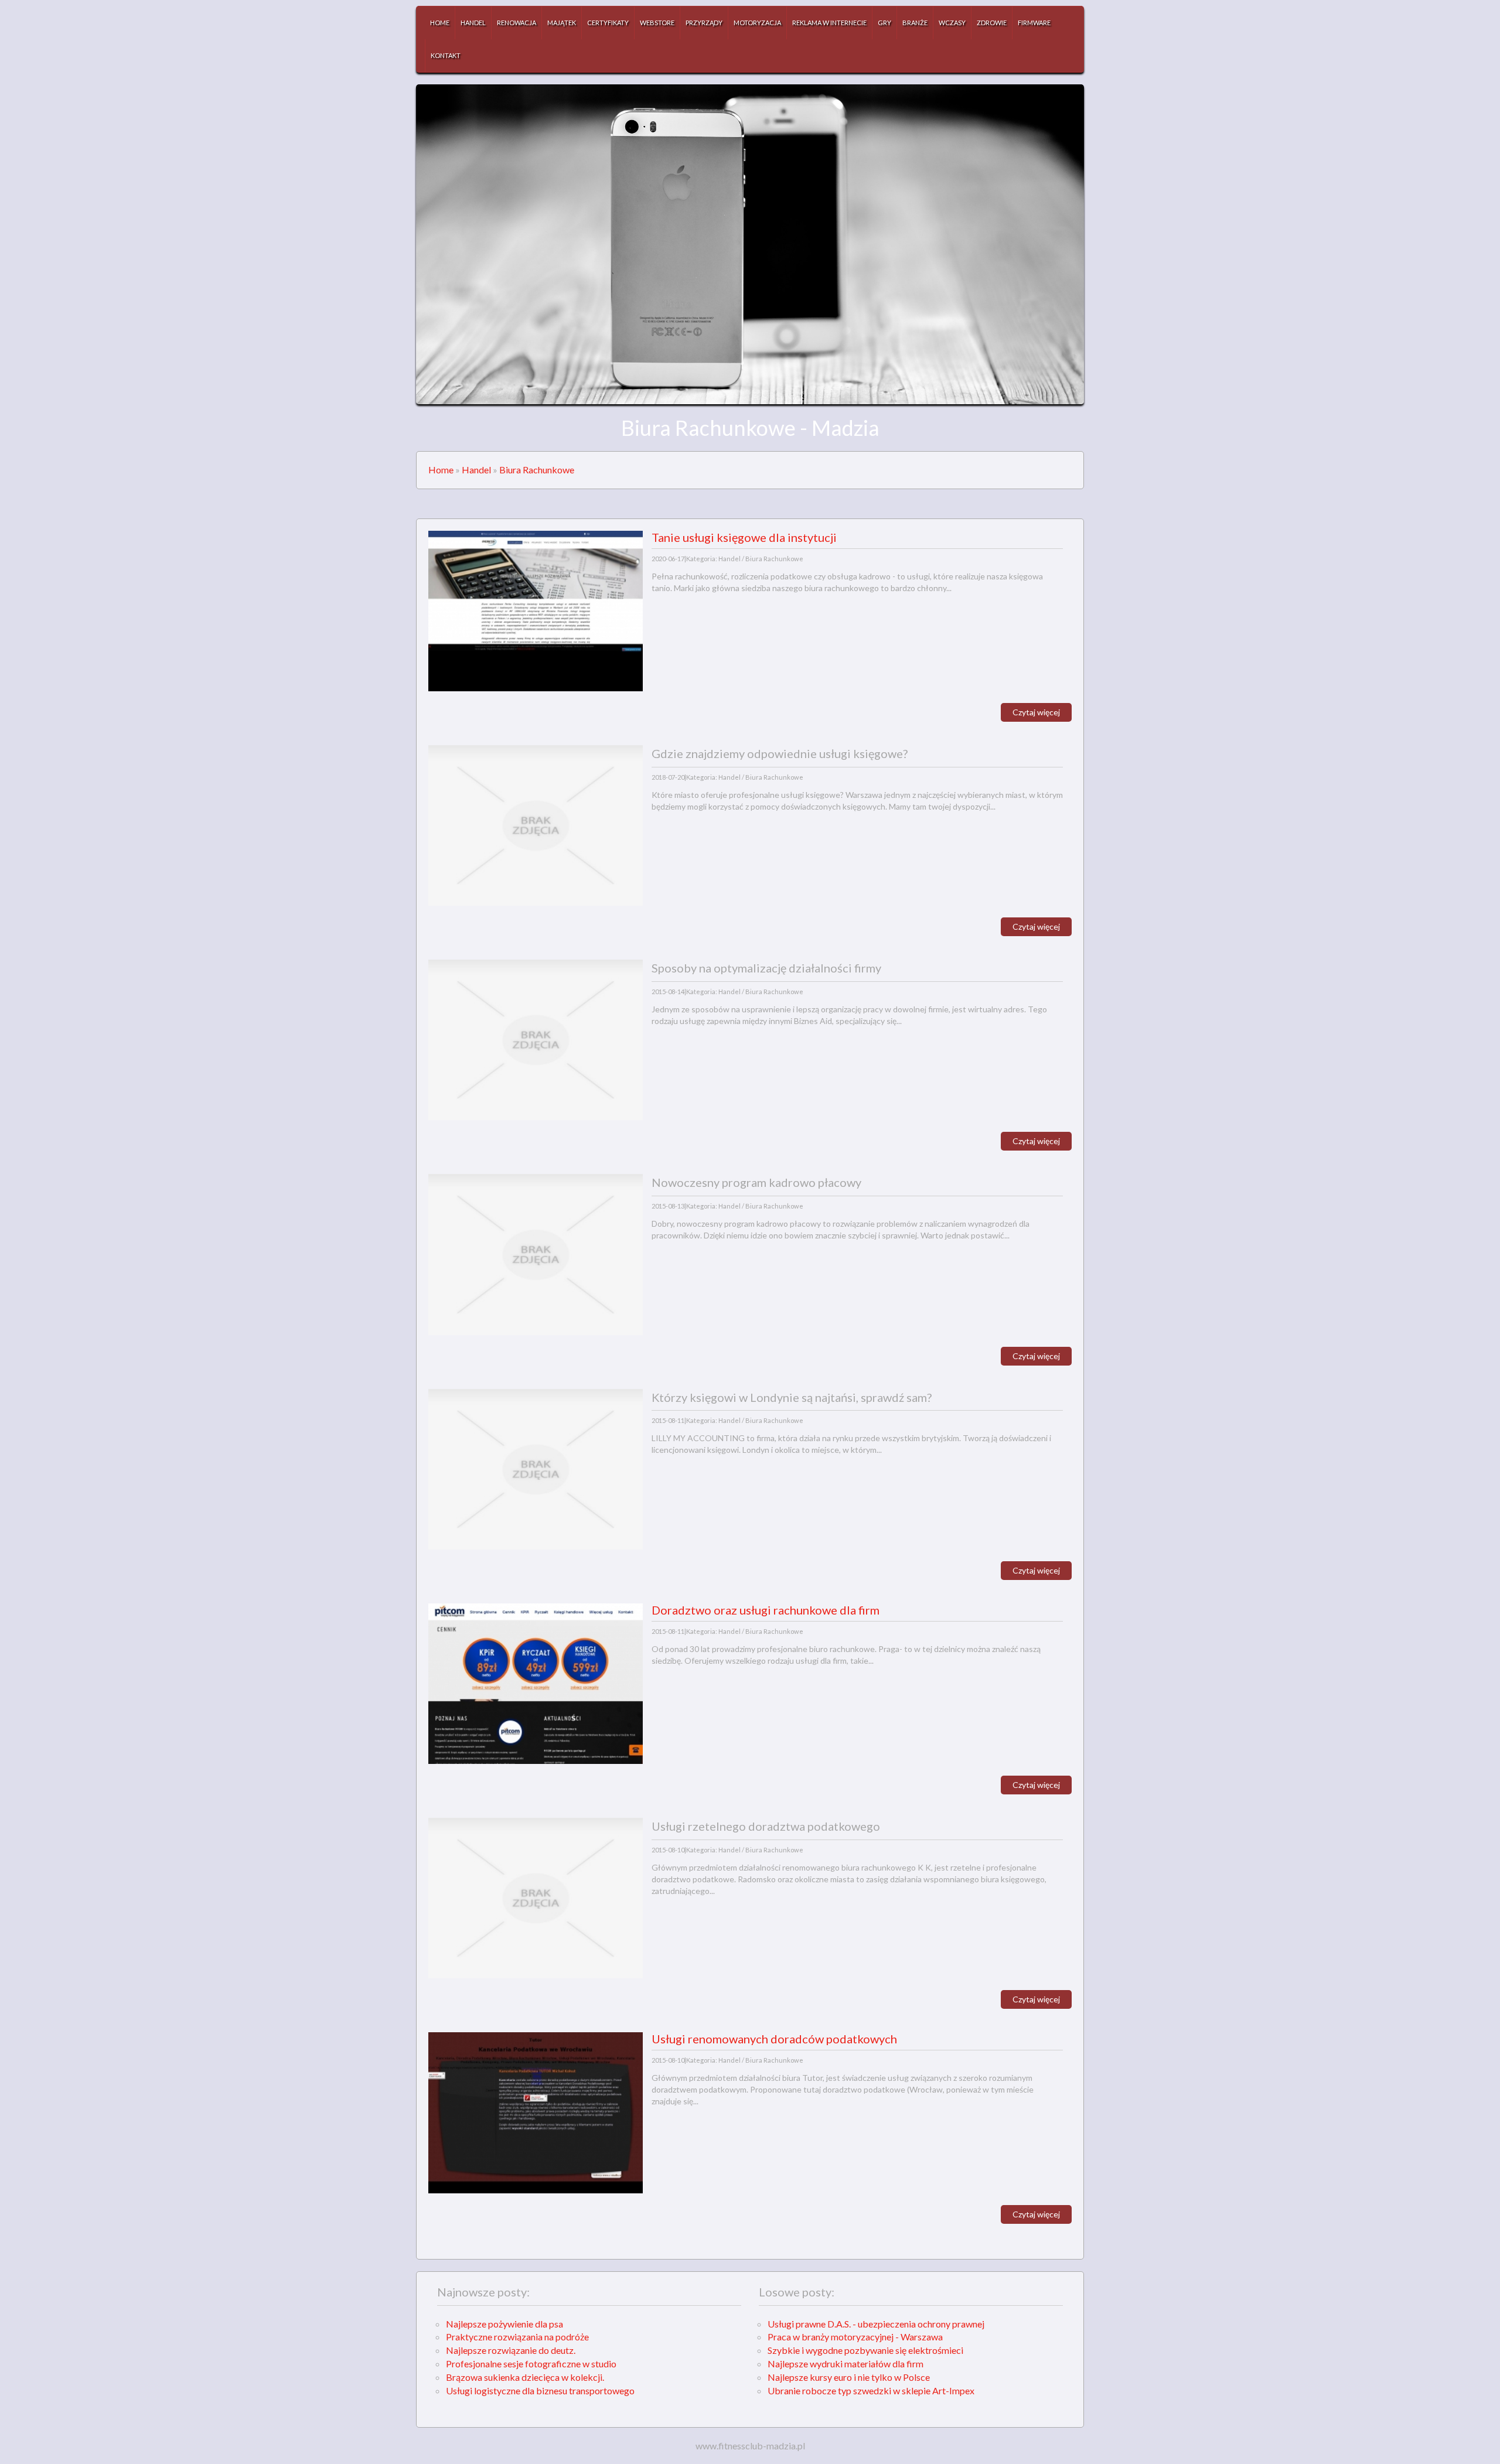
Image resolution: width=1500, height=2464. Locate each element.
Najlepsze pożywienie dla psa (504, 2324)
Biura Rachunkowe (537, 470)
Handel (476, 470)
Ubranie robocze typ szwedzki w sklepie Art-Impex (871, 2390)
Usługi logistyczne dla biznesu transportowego (540, 2390)
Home (441, 470)
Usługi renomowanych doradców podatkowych (774, 2039)
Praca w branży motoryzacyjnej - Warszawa (855, 2337)
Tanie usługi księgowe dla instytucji (744, 537)
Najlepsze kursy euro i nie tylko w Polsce (849, 2377)
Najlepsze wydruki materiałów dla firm (846, 2364)
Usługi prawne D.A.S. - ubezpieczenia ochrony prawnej (876, 2324)
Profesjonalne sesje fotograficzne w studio (531, 2364)
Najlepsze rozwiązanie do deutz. (511, 2350)
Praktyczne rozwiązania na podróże (517, 2337)
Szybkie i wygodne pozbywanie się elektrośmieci (865, 2350)
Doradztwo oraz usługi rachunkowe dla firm (766, 1610)
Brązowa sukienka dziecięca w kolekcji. (525, 2377)
